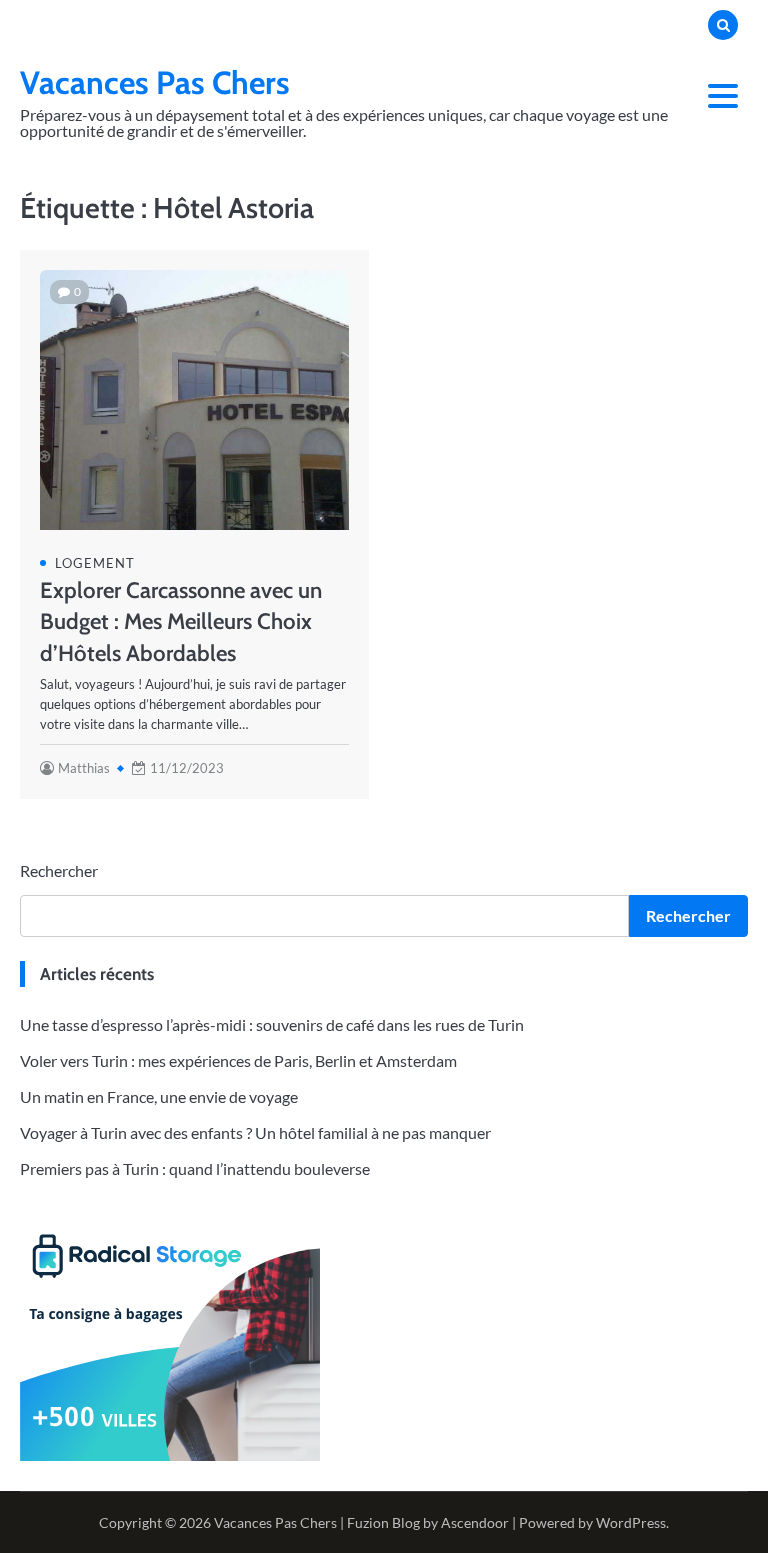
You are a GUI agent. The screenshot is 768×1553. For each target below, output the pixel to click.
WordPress (631, 1522)
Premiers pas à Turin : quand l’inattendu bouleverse (195, 1168)
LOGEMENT (95, 563)
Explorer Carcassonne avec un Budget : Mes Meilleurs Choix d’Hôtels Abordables (181, 621)
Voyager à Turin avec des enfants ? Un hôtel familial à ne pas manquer (255, 1132)
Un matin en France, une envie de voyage (159, 1096)
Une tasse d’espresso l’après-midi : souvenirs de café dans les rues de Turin (272, 1024)
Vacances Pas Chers (155, 82)
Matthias (84, 768)
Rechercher (59, 870)
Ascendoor (475, 1522)
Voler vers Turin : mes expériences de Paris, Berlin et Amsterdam (238, 1060)
